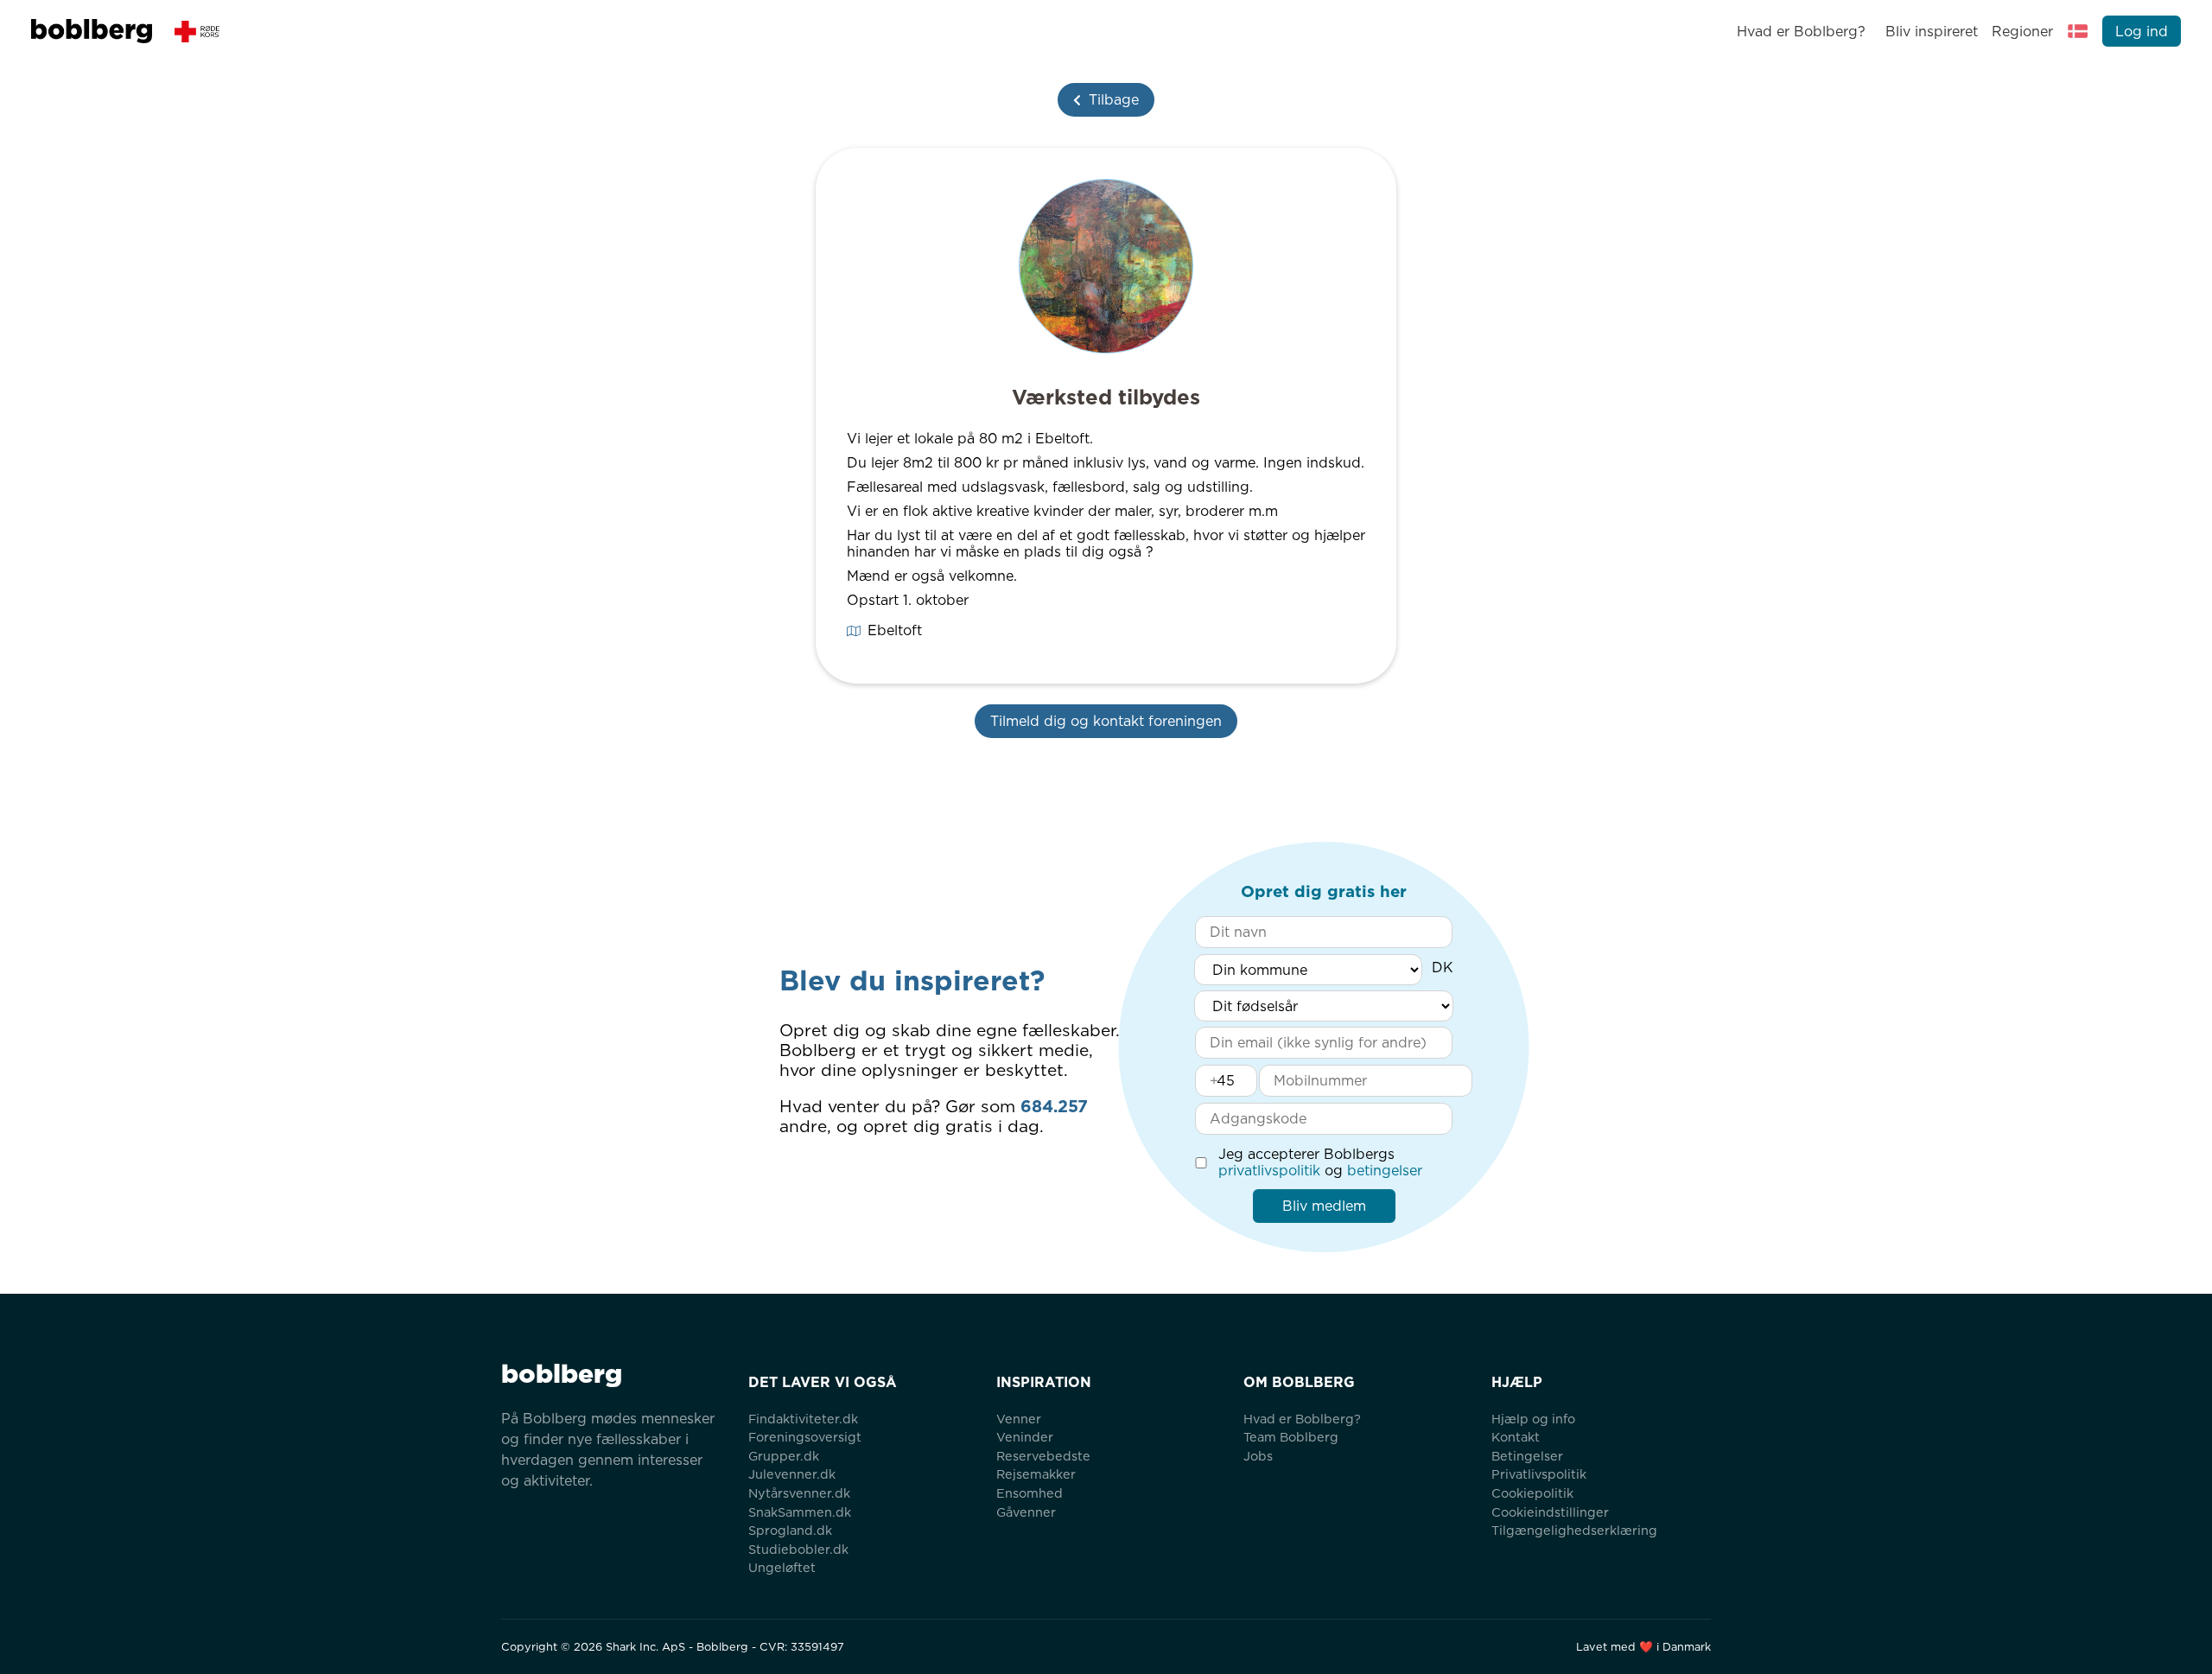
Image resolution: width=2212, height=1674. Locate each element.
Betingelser (1527, 1456)
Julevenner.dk (792, 1474)
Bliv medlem (1324, 1206)
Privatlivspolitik (1539, 1474)
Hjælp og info (1533, 1419)
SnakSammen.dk (800, 1512)
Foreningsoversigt (805, 1437)
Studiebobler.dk (798, 1549)
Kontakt (1516, 1437)
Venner (1019, 1419)
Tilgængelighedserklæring (1574, 1530)
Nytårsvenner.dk (799, 1493)
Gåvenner (1026, 1512)
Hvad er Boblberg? (1801, 32)
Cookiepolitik (1532, 1493)
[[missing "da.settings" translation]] (2078, 31)
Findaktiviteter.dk (803, 1419)
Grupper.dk (784, 1456)
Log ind (2142, 32)
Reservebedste (1043, 1456)
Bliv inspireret (1931, 32)
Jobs (1258, 1456)
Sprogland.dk (790, 1530)
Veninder (1025, 1437)
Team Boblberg (1291, 1437)
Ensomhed (1030, 1493)
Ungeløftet (782, 1567)
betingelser (1385, 1171)
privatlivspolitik (1269, 1171)
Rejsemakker (1036, 1474)
